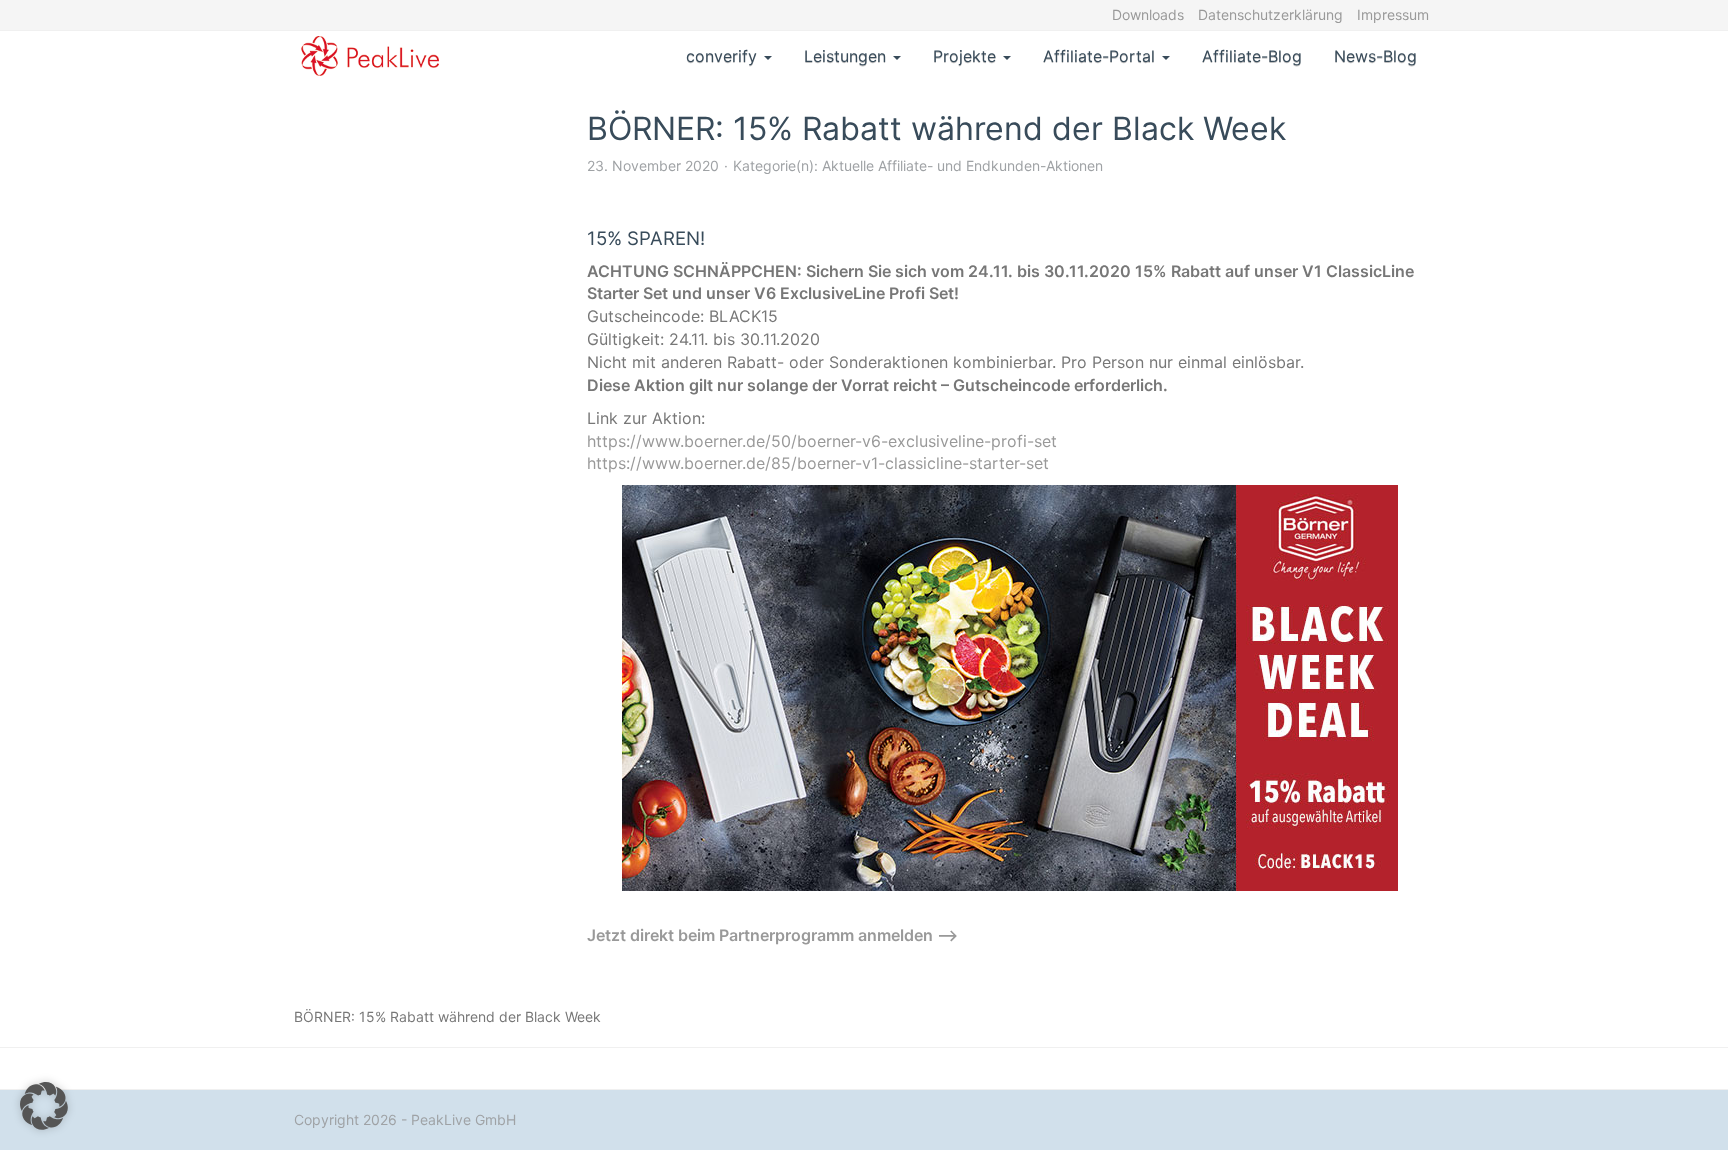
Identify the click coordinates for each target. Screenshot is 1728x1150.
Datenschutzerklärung (1270, 14)
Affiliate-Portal (1101, 56)
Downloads (1148, 14)
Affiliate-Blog (1252, 56)
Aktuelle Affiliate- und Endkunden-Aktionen (962, 165)
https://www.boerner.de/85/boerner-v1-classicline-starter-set (818, 463)
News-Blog (1375, 56)
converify (724, 56)
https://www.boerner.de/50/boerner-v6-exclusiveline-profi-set (822, 441)
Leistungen (847, 56)
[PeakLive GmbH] (370, 56)
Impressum (1393, 14)
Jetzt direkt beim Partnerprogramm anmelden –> (772, 935)
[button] (44, 1106)
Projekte (967, 56)
